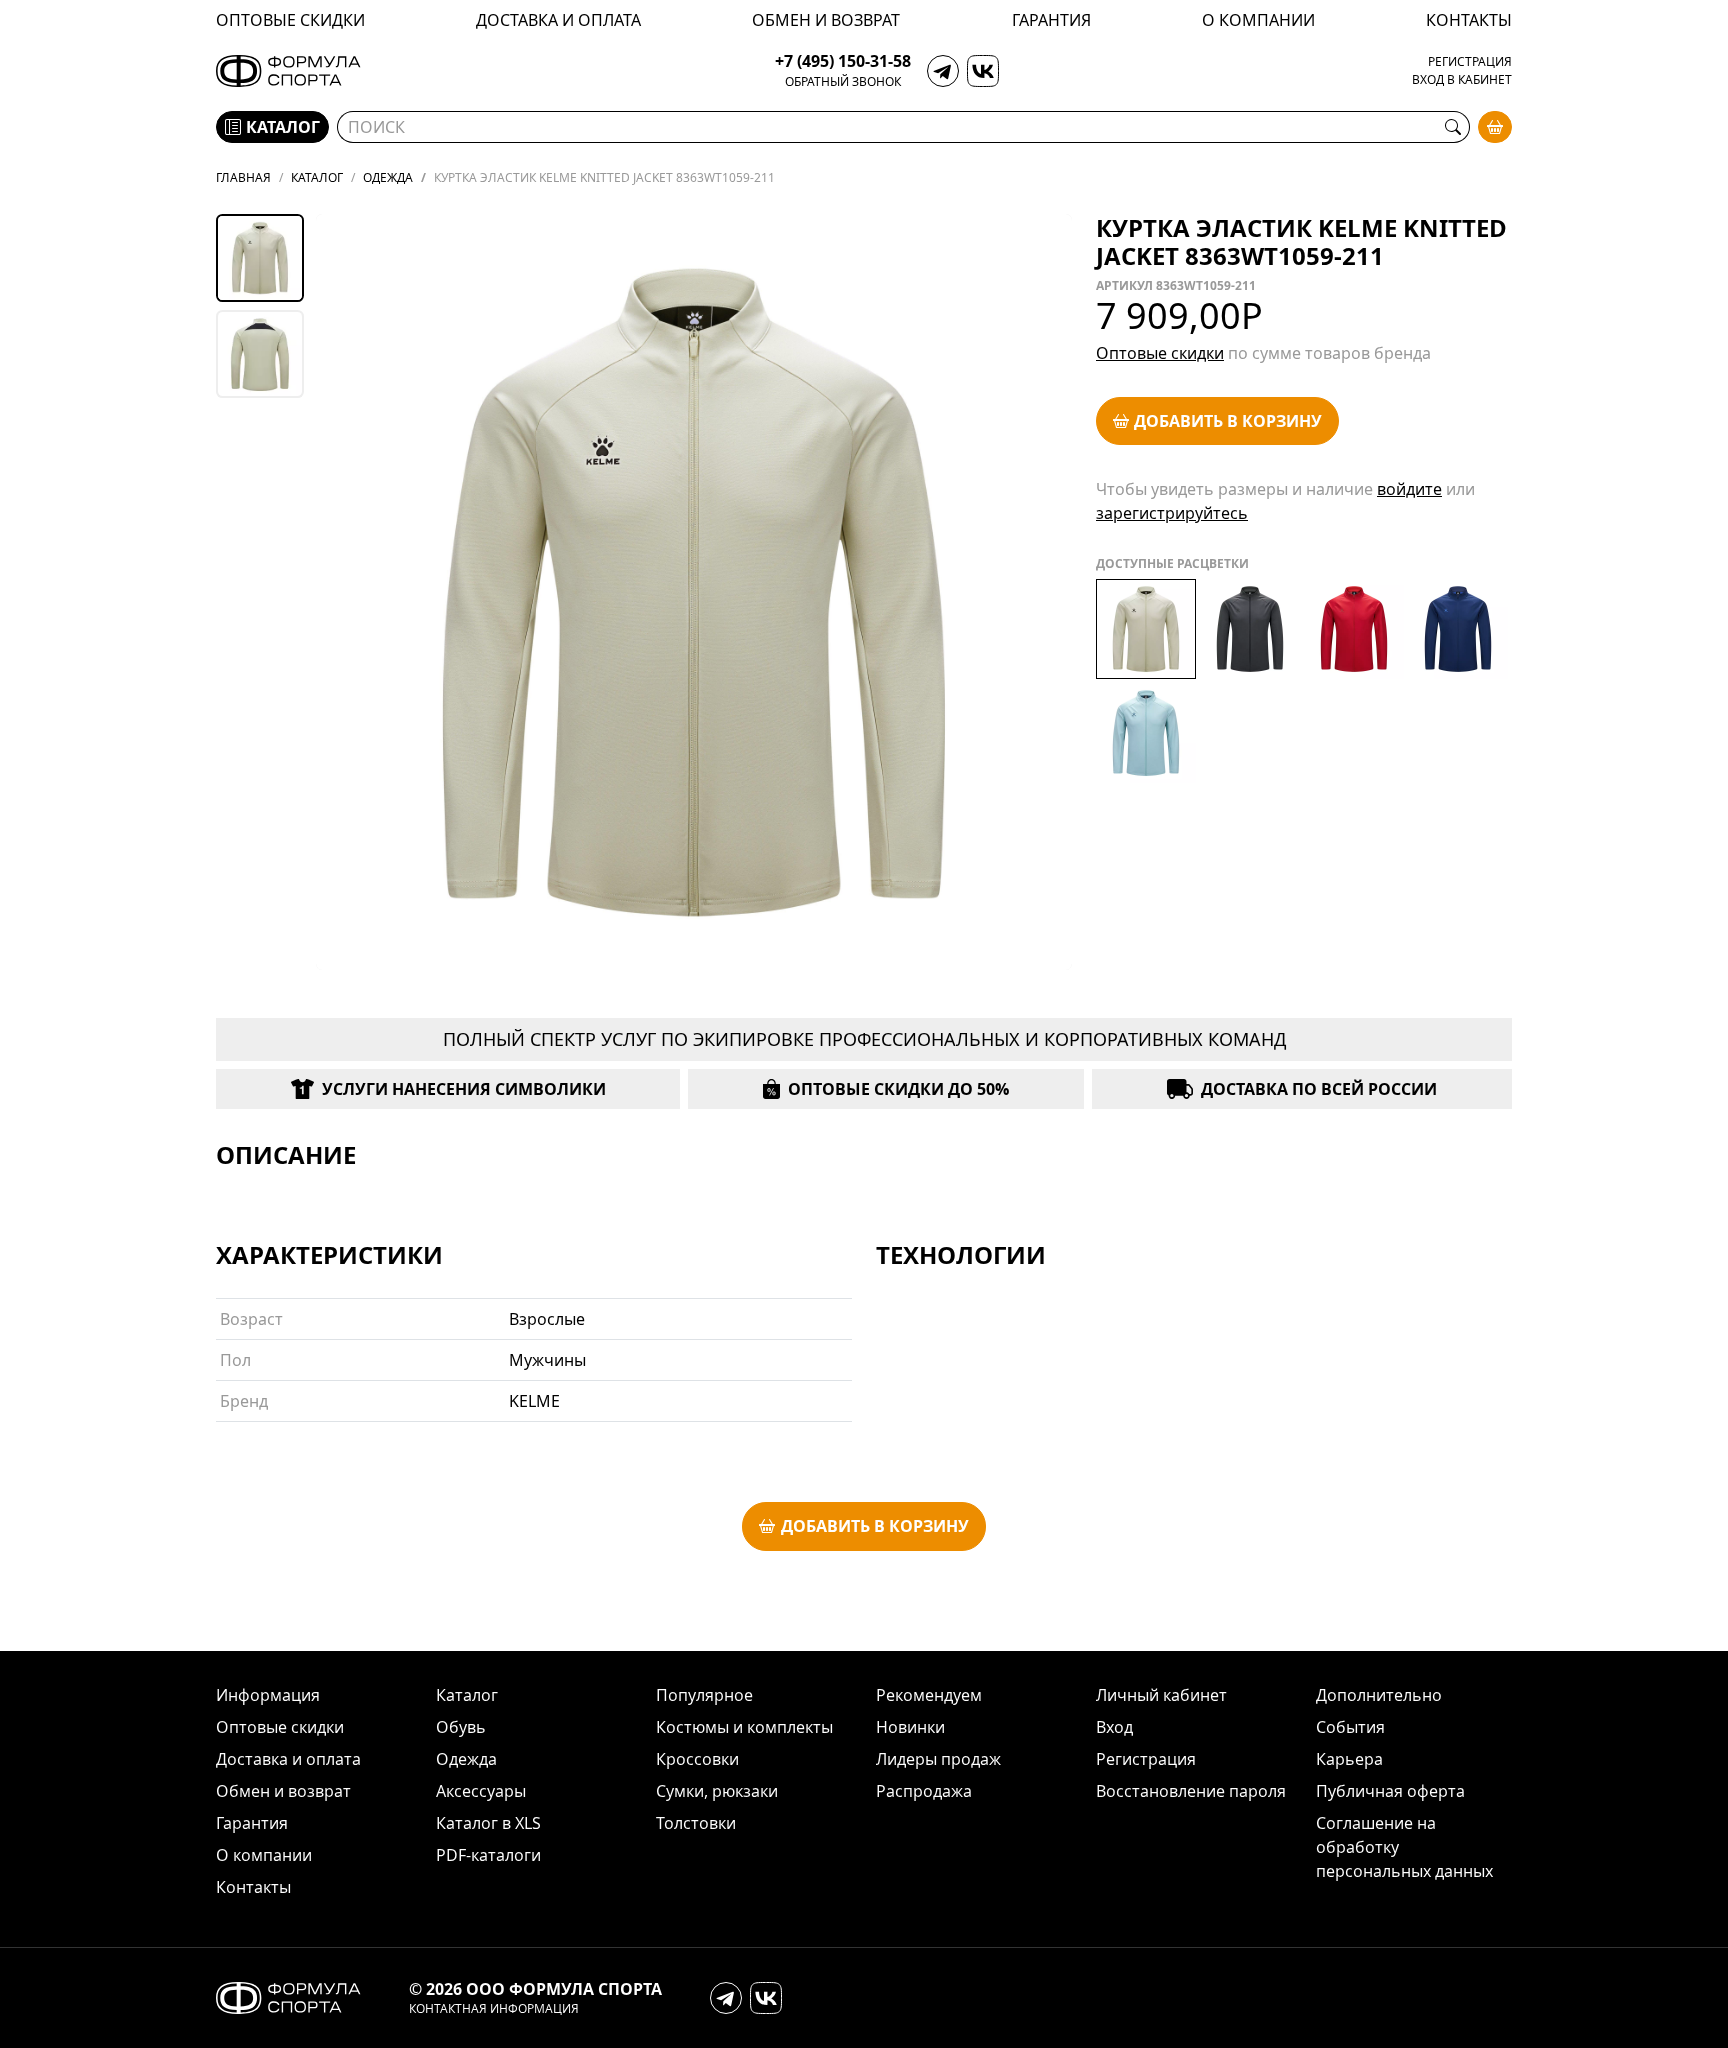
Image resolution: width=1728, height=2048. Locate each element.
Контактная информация (494, 2009)
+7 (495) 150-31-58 (843, 61)
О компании (1258, 20)
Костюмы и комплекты (744, 1727)
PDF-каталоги (488, 1855)
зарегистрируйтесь (1172, 513)
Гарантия (1051, 20)
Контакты (1469, 20)
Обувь (461, 1727)
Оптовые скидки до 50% (898, 1089)
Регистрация (1470, 62)
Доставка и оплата (558, 20)
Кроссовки (697, 1759)
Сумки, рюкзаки (717, 1791)
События (1350, 1727)
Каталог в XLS (488, 1823)
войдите (1409, 489)
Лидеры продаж (938, 1759)
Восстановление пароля (1191, 1791)
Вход (1114, 1727)
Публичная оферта (1390, 1791)
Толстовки (696, 1823)
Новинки (910, 1727)
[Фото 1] (260, 258)
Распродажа (924, 1791)
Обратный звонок (843, 82)
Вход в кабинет (1462, 80)
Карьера (1349, 1759)
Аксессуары (481, 1791)
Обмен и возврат (826, 20)
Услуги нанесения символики (464, 1089)
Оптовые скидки (290, 20)
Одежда (466, 1759)
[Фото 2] (260, 354)
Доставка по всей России (1319, 1089)
